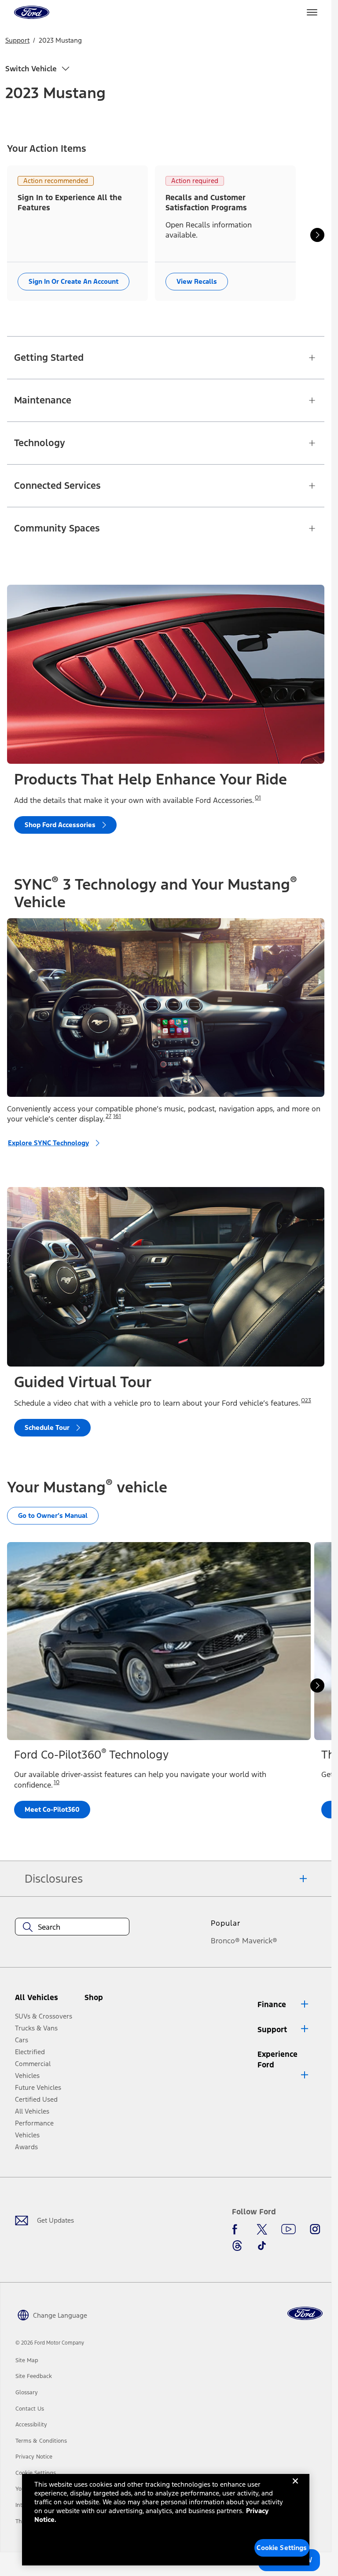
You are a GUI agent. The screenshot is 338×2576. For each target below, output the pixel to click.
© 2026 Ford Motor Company (50, 2343)
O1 (258, 798)
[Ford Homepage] (305, 2314)
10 (57, 1782)
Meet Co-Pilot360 (52, 1809)
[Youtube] (288, 2229)
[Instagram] (315, 2229)
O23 (306, 1400)
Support (17, 40)
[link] (27, 2360)
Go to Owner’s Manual (53, 1515)
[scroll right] (317, 235)
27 (108, 1116)
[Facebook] (237, 2229)
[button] (109, 2001)
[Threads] (237, 2246)
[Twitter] (262, 2229)
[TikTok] (262, 2246)
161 (117, 1116)
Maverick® (260, 1941)
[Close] (295, 2488)
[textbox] (72, 1927)
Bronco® (225, 1941)
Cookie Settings (282, 2548)
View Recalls (197, 281)
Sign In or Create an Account (73, 281)
